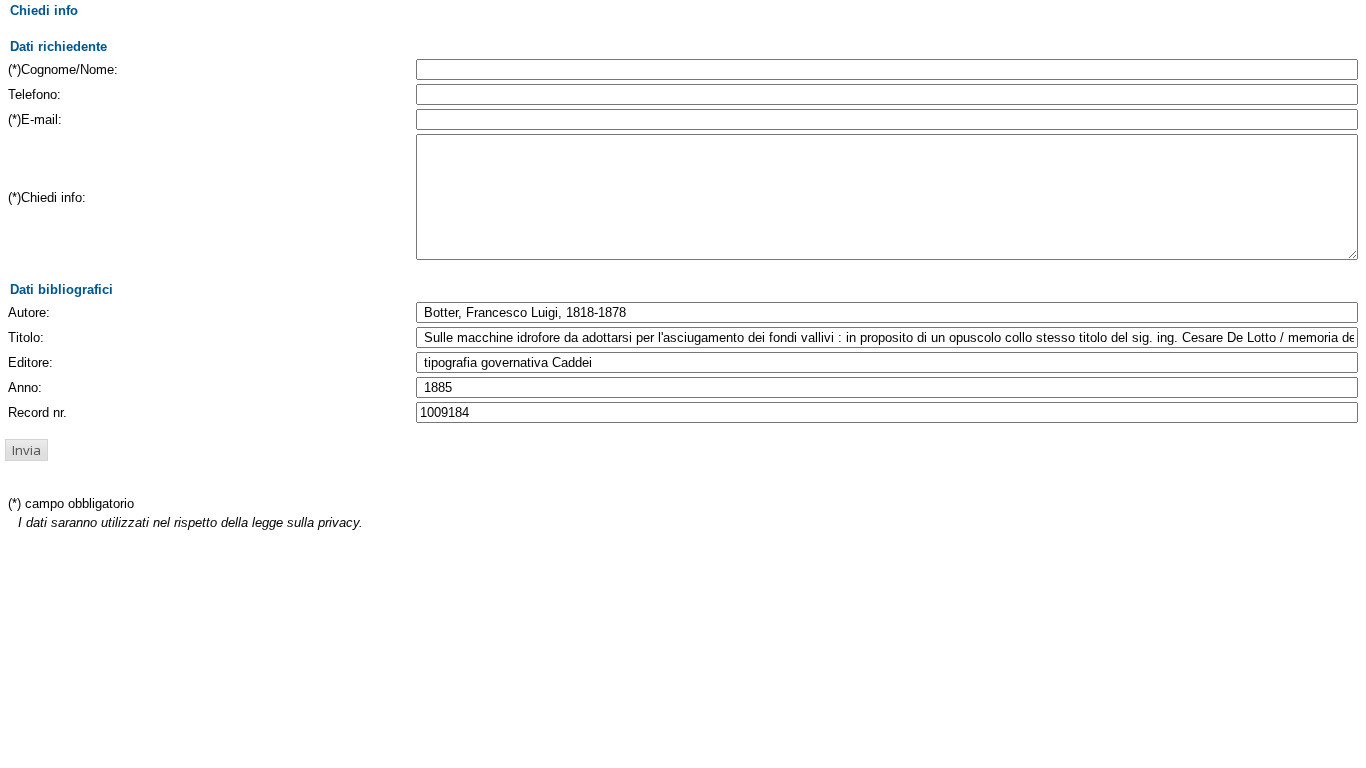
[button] (26, 450)
